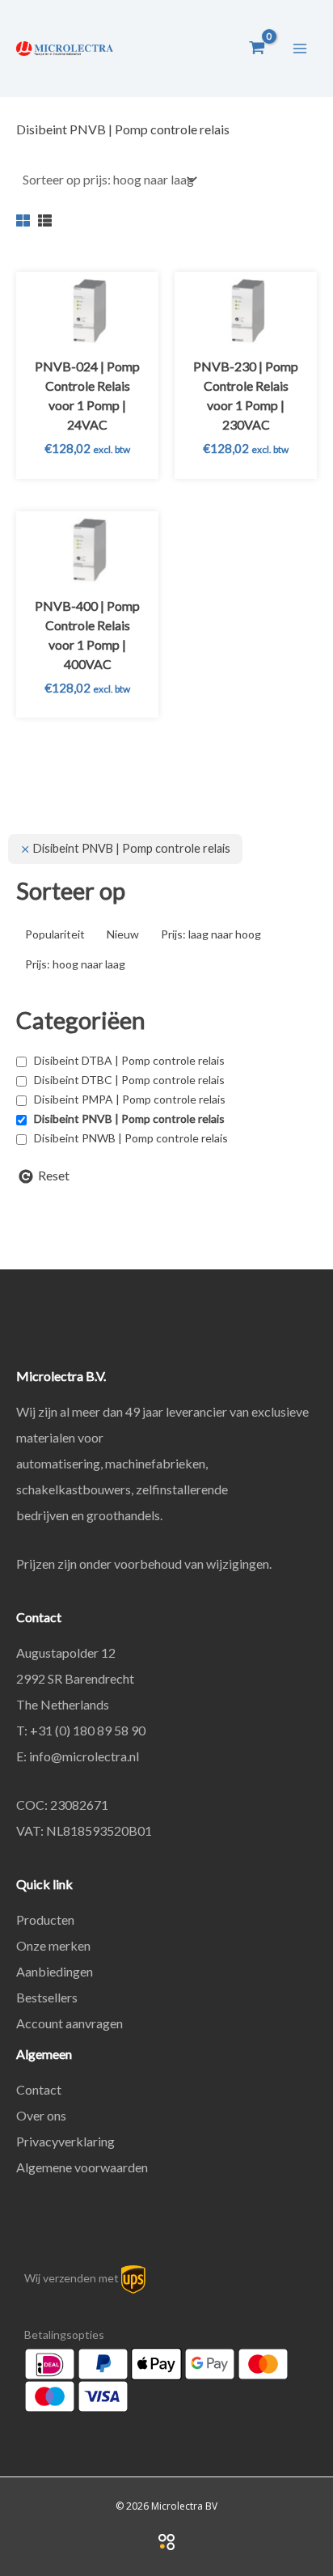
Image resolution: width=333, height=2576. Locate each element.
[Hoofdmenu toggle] (300, 48)
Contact (39, 2089)
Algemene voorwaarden (82, 2167)
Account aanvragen (70, 2023)
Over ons (41, 2115)
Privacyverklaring (65, 2141)
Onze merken (53, 1945)
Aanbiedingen (55, 1971)
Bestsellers (47, 1997)
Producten (45, 1919)
